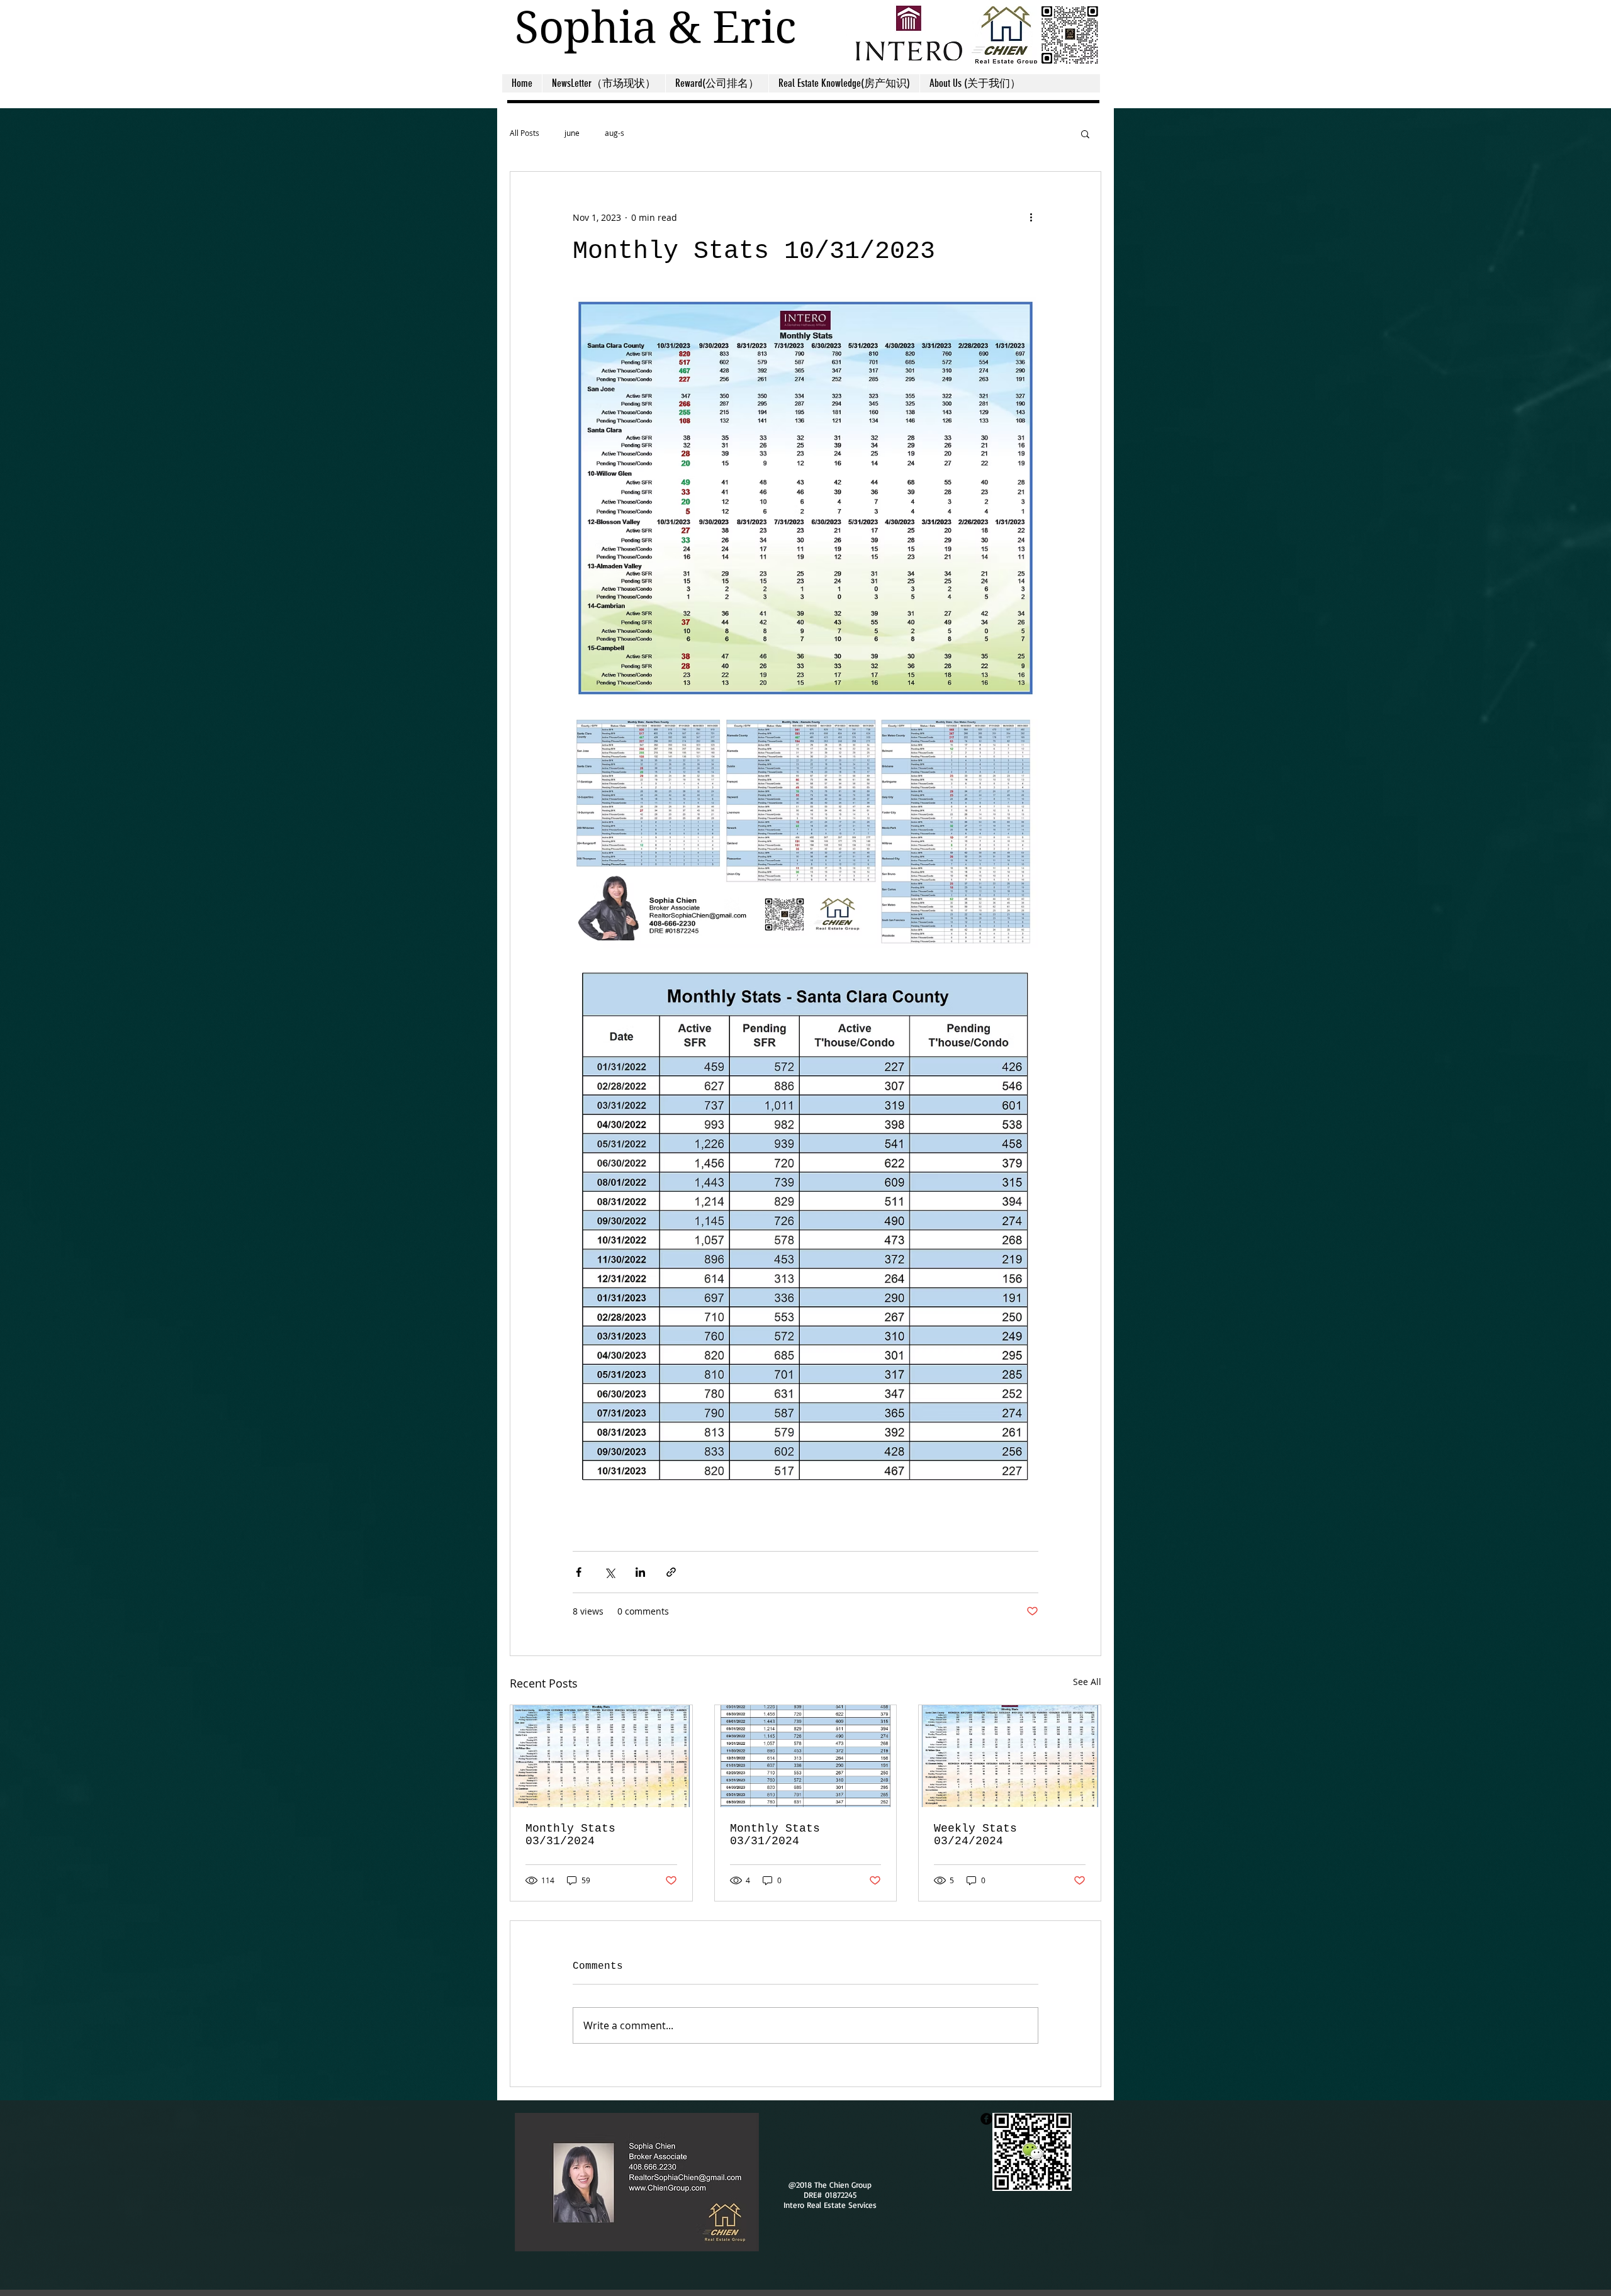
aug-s (615, 133)
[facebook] (986, 2119)
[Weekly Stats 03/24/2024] (1010, 1756)
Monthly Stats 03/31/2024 (570, 1835)
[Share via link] (671, 1572)
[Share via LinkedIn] (640, 1572)
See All (1087, 1682)
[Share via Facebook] (579, 1572)
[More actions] (1031, 217)
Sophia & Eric (655, 27)
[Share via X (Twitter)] (609, 1572)
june (572, 133)
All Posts (525, 133)
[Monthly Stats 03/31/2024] (601, 1756)
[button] (1085, 133)
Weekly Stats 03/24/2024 (975, 1835)
